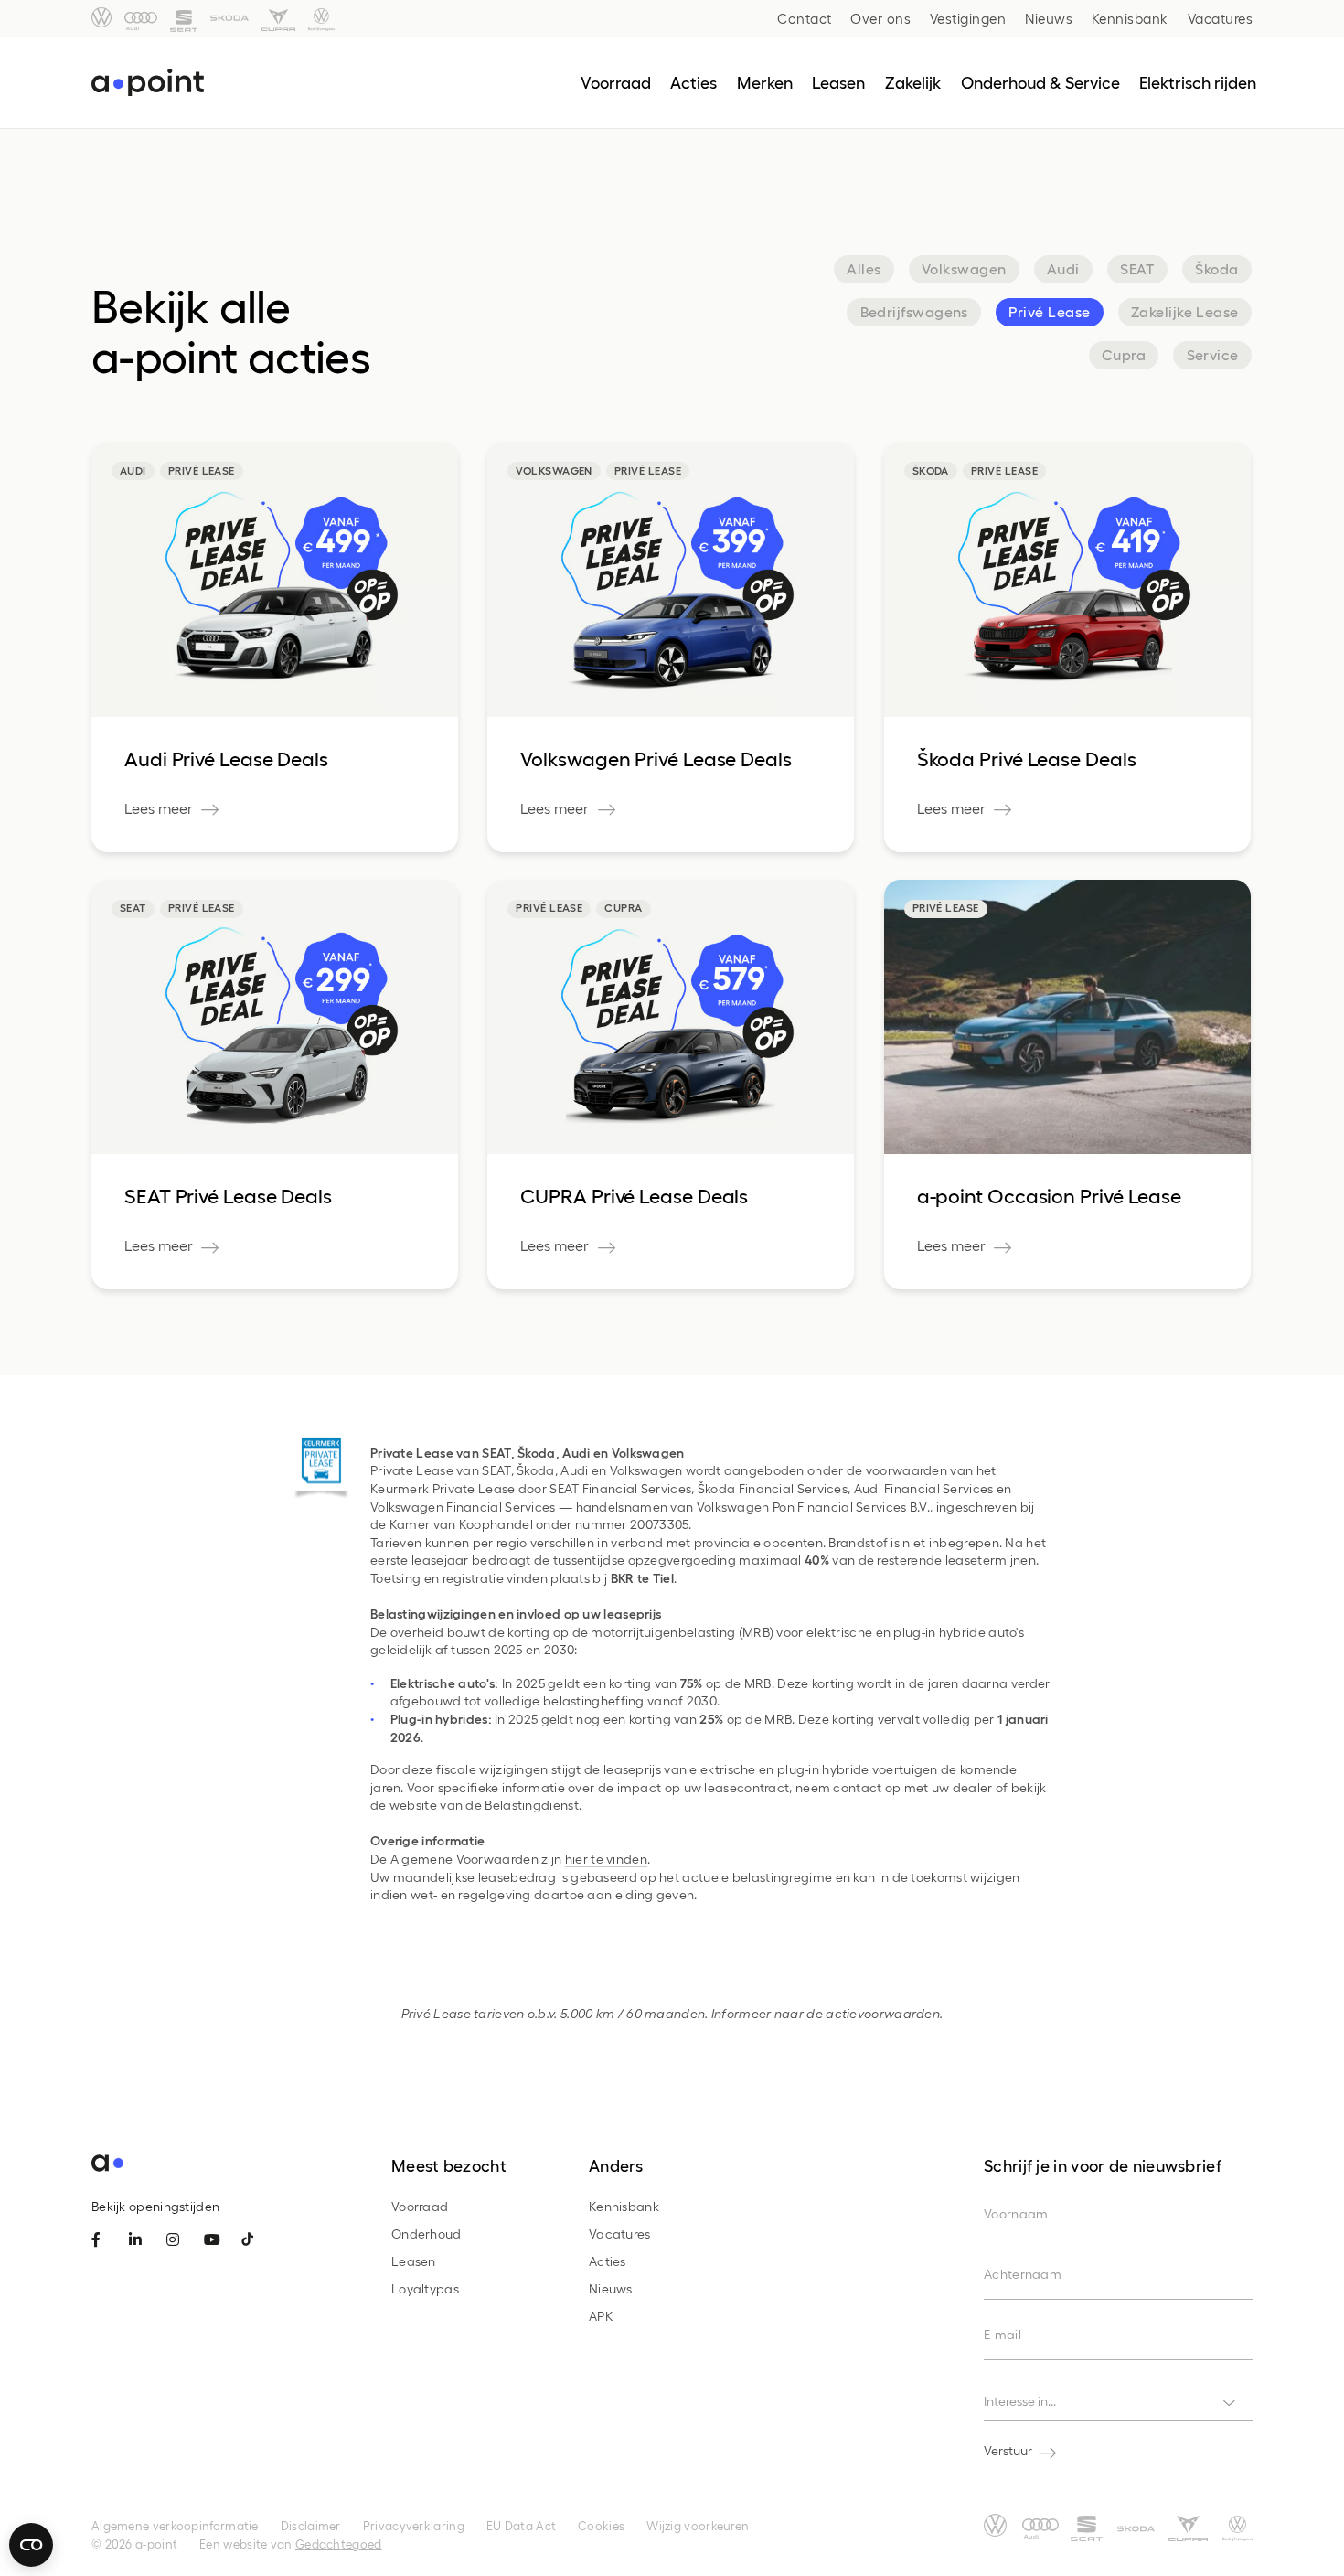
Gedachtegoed (339, 2544)
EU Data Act (521, 2525)
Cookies (601, 2525)
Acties (608, 2261)
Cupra (1124, 354)
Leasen (414, 2261)
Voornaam (1016, 2213)
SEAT (1137, 268)
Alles (864, 268)
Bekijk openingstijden (155, 2206)
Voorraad (420, 2206)
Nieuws (1049, 18)
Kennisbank (1130, 18)
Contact (805, 18)
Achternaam (1023, 2274)
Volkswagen (964, 268)
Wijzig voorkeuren (698, 2525)
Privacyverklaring (414, 2525)
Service (1213, 354)
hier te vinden (606, 1859)
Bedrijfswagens (914, 311)
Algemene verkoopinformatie (175, 2525)
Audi (1063, 268)
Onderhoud (427, 2234)
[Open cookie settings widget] (31, 2545)
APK (601, 2316)
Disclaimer (311, 2525)
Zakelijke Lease (1185, 311)
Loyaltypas (425, 2288)
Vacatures (1221, 18)
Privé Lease (1049, 311)
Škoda (1216, 268)
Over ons (880, 18)
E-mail (1003, 2334)
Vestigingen (968, 18)
